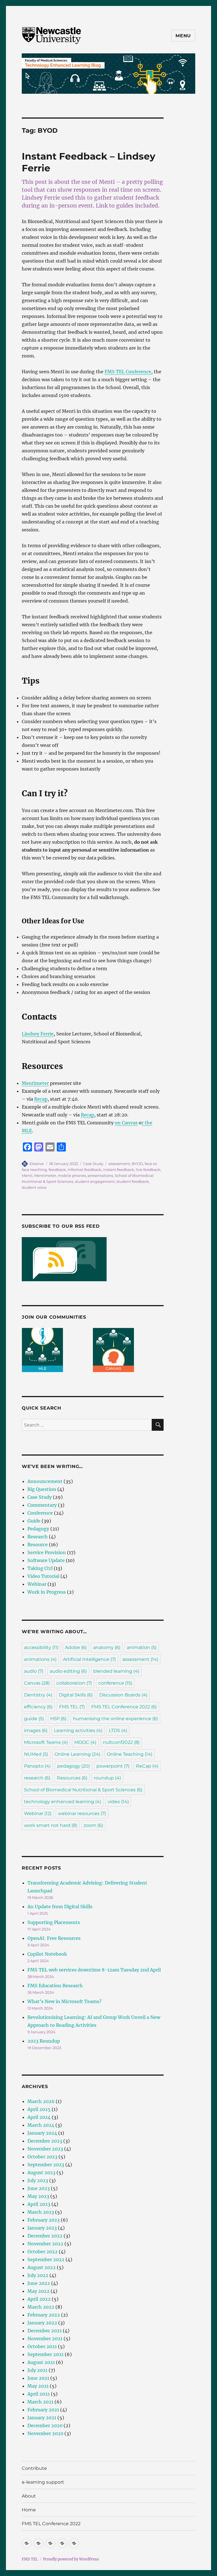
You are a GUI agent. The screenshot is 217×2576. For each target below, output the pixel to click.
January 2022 (42, 2323)
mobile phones (72, 1175)
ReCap (147, 1766)
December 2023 (45, 2141)
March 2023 (41, 2212)
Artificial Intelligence (89, 1659)
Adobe (76, 1647)
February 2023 (44, 2220)
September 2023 (46, 2165)
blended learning (116, 1671)
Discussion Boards (123, 1695)
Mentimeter (35, 1083)
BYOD (137, 1164)
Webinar (37, 1584)
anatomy (107, 1647)
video (118, 1802)
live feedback (148, 1170)
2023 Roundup (44, 2041)
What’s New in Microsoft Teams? (64, 2001)
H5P (58, 1719)
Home (29, 2510)
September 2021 (45, 2354)
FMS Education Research (55, 1986)
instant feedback (119, 1170)
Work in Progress (47, 1592)
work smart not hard (51, 1825)
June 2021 (38, 2378)
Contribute (34, 2468)
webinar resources (82, 1813)
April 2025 (39, 2109)
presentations (100, 1175)
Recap (41, 1099)
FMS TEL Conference (128, 372)
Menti (27, 1175)
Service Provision (47, 1552)
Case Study (93, 1164)
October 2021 (42, 2346)
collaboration (74, 1683)
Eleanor (37, 1164)
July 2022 (38, 2275)
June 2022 (39, 2283)
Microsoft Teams (46, 1742)
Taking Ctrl (40, 1568)
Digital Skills (76, 1695)
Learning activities (78, 1730)
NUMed (36, 1754)
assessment (119, 1164)
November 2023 (45, 2149)
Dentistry (38, 1695)
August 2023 (41, 2173)
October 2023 (42, 2157)
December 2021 (45, 2331)
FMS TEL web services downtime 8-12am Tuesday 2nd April (94, 1970)
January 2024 (42, 2133)
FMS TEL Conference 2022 (124, 1707)
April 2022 (39, 2299)
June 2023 (39, 2188)
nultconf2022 (121, 1742)
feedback (57, 1170)
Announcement (45, 1481)
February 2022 (44, 2315)
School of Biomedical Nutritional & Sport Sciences (83, 1790)
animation (142, 1647)
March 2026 (41, 2101)
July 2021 (37, 2370)
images (36, 1730)
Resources (72, 1778)
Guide (34, 1521)
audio (34, 1671)
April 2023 (39, 2204)
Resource (38, 1545)
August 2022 (42, 2267)
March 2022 (41, 2307)
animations (40, 1659)
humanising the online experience (115, 1719)
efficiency (38, 1707)
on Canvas (126, 1123)
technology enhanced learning (63, 1802)
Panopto (37, 1766)
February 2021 (43, 2410)
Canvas (37, 1683)
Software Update (46, 1560)
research (37, 1778)
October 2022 (43, 2252)
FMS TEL (72, 1707)
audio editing (68, 1671)
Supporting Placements (54, 1922)
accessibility (41, 1647)
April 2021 (39, 2394)
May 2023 (38, 2196)
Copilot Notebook (47, 1954)
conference (115, 1683)
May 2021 (38, 2386)
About (29, 2496)
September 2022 (46, 2259)
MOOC (85, 1742)
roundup (107, 1778)
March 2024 (41, 2125)
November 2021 (45, 2339)
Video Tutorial (43, 1576)
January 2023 (42, 2228)
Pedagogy (38, 1529)
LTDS (118, 1730)
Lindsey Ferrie (38, 1034)
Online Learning (77, 1754)
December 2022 (45, 2236)
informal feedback (84, 1170)
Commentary (42, 1505)
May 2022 (38, 2291)
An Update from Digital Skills (60, 1907)
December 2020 (45, 2426)
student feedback (133, 1181)
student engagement (95, 1181)
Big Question (42, 1489)
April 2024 (39, 2117)
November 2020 (45, 2433)
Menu (183, 36)
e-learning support (43, 2482)
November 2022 (45, 2244)
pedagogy (73, 1766)
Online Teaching (130, 1754)
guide (34, 1719)
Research (38, 1537)
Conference (40, 1513)
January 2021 (42, 2418)
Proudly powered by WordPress (71, 2559)
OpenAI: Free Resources (54, 1938)
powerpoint (113, 1766)
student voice (34, 1187)
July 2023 (38, 2180)
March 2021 (40, 2402)
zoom (93, 1825)
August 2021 (41, 2362)
